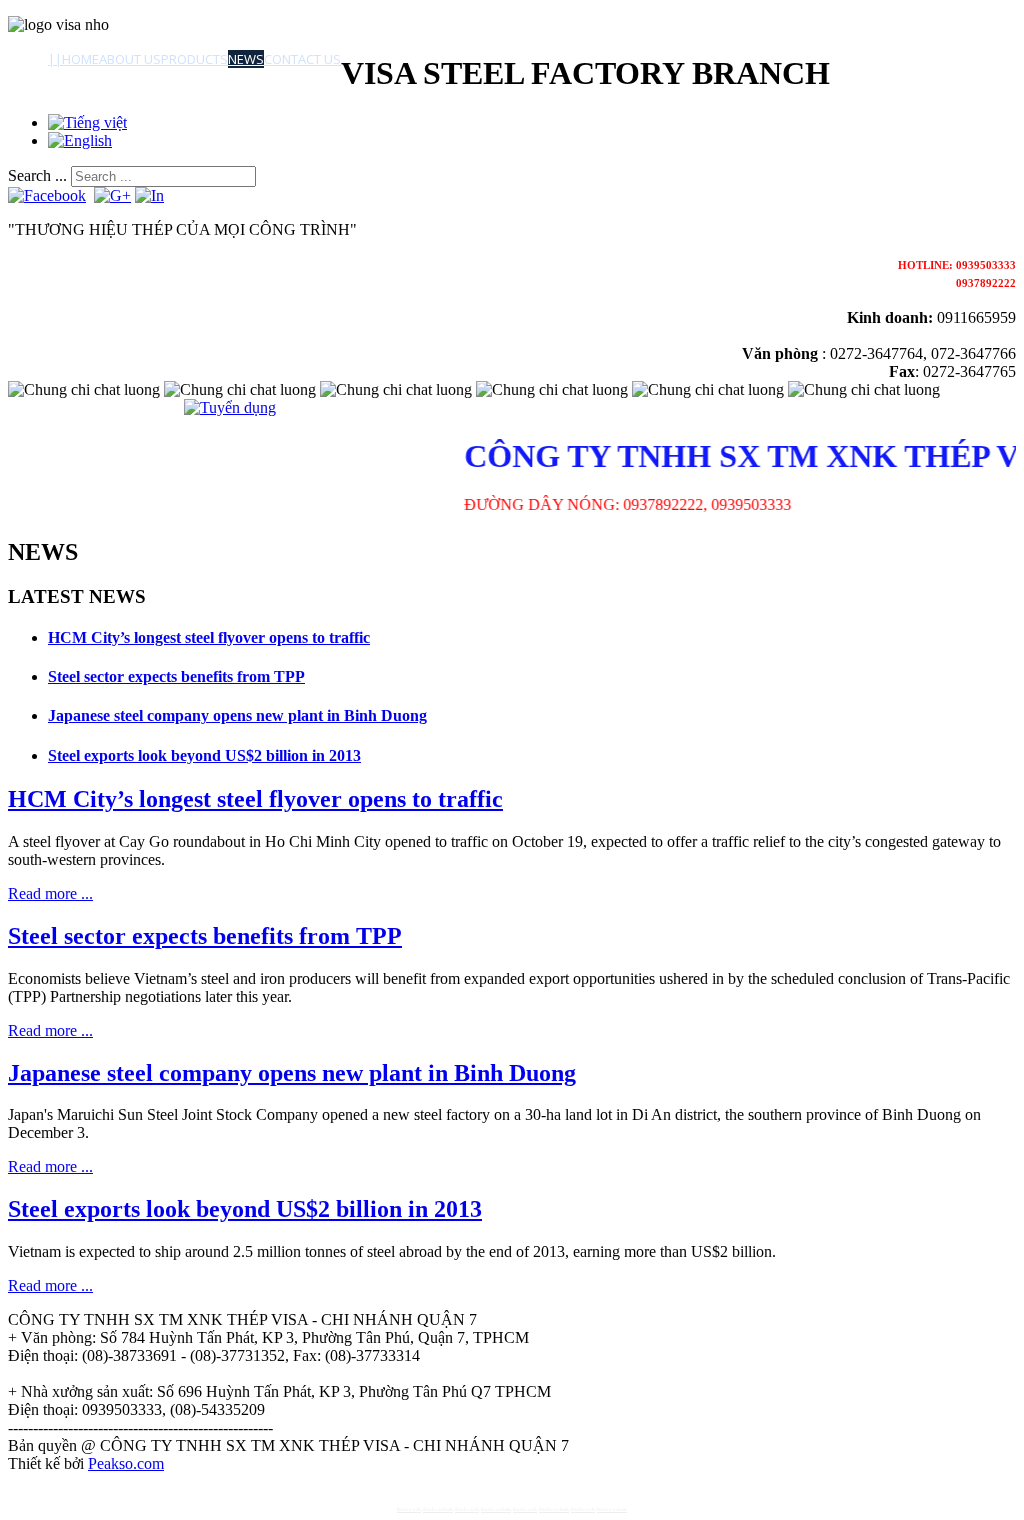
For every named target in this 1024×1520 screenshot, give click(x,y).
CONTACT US (302, 59)
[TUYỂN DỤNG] (230, 407)
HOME (80, 59)
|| (55, 59)
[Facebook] (47, 195)
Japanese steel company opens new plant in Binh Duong (237, 715)
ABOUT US (130, 59)
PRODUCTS (194, 59)
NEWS (246, 59)
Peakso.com (126, 1463)
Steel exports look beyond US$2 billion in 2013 (204, 755)
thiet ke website (438, 1509)
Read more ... (50, 893)
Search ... (37, 175)
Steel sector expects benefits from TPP (176, 676)
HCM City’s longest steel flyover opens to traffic (209, 637)
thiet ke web (409, 1509)
